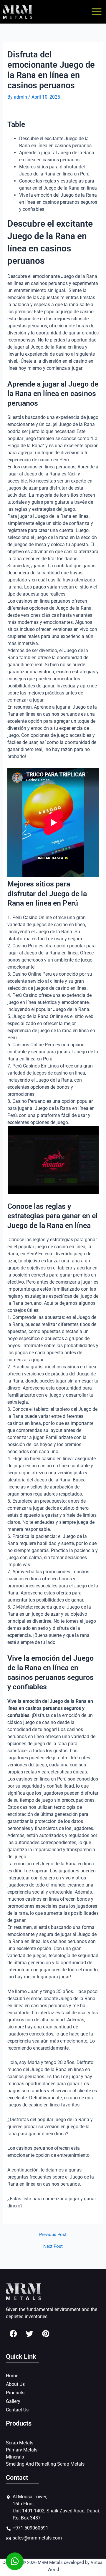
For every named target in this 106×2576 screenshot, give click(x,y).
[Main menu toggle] (97, 12)
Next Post (53, 2246)
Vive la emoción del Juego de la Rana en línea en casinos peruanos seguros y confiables (58, 202)
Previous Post (53, 2235)
